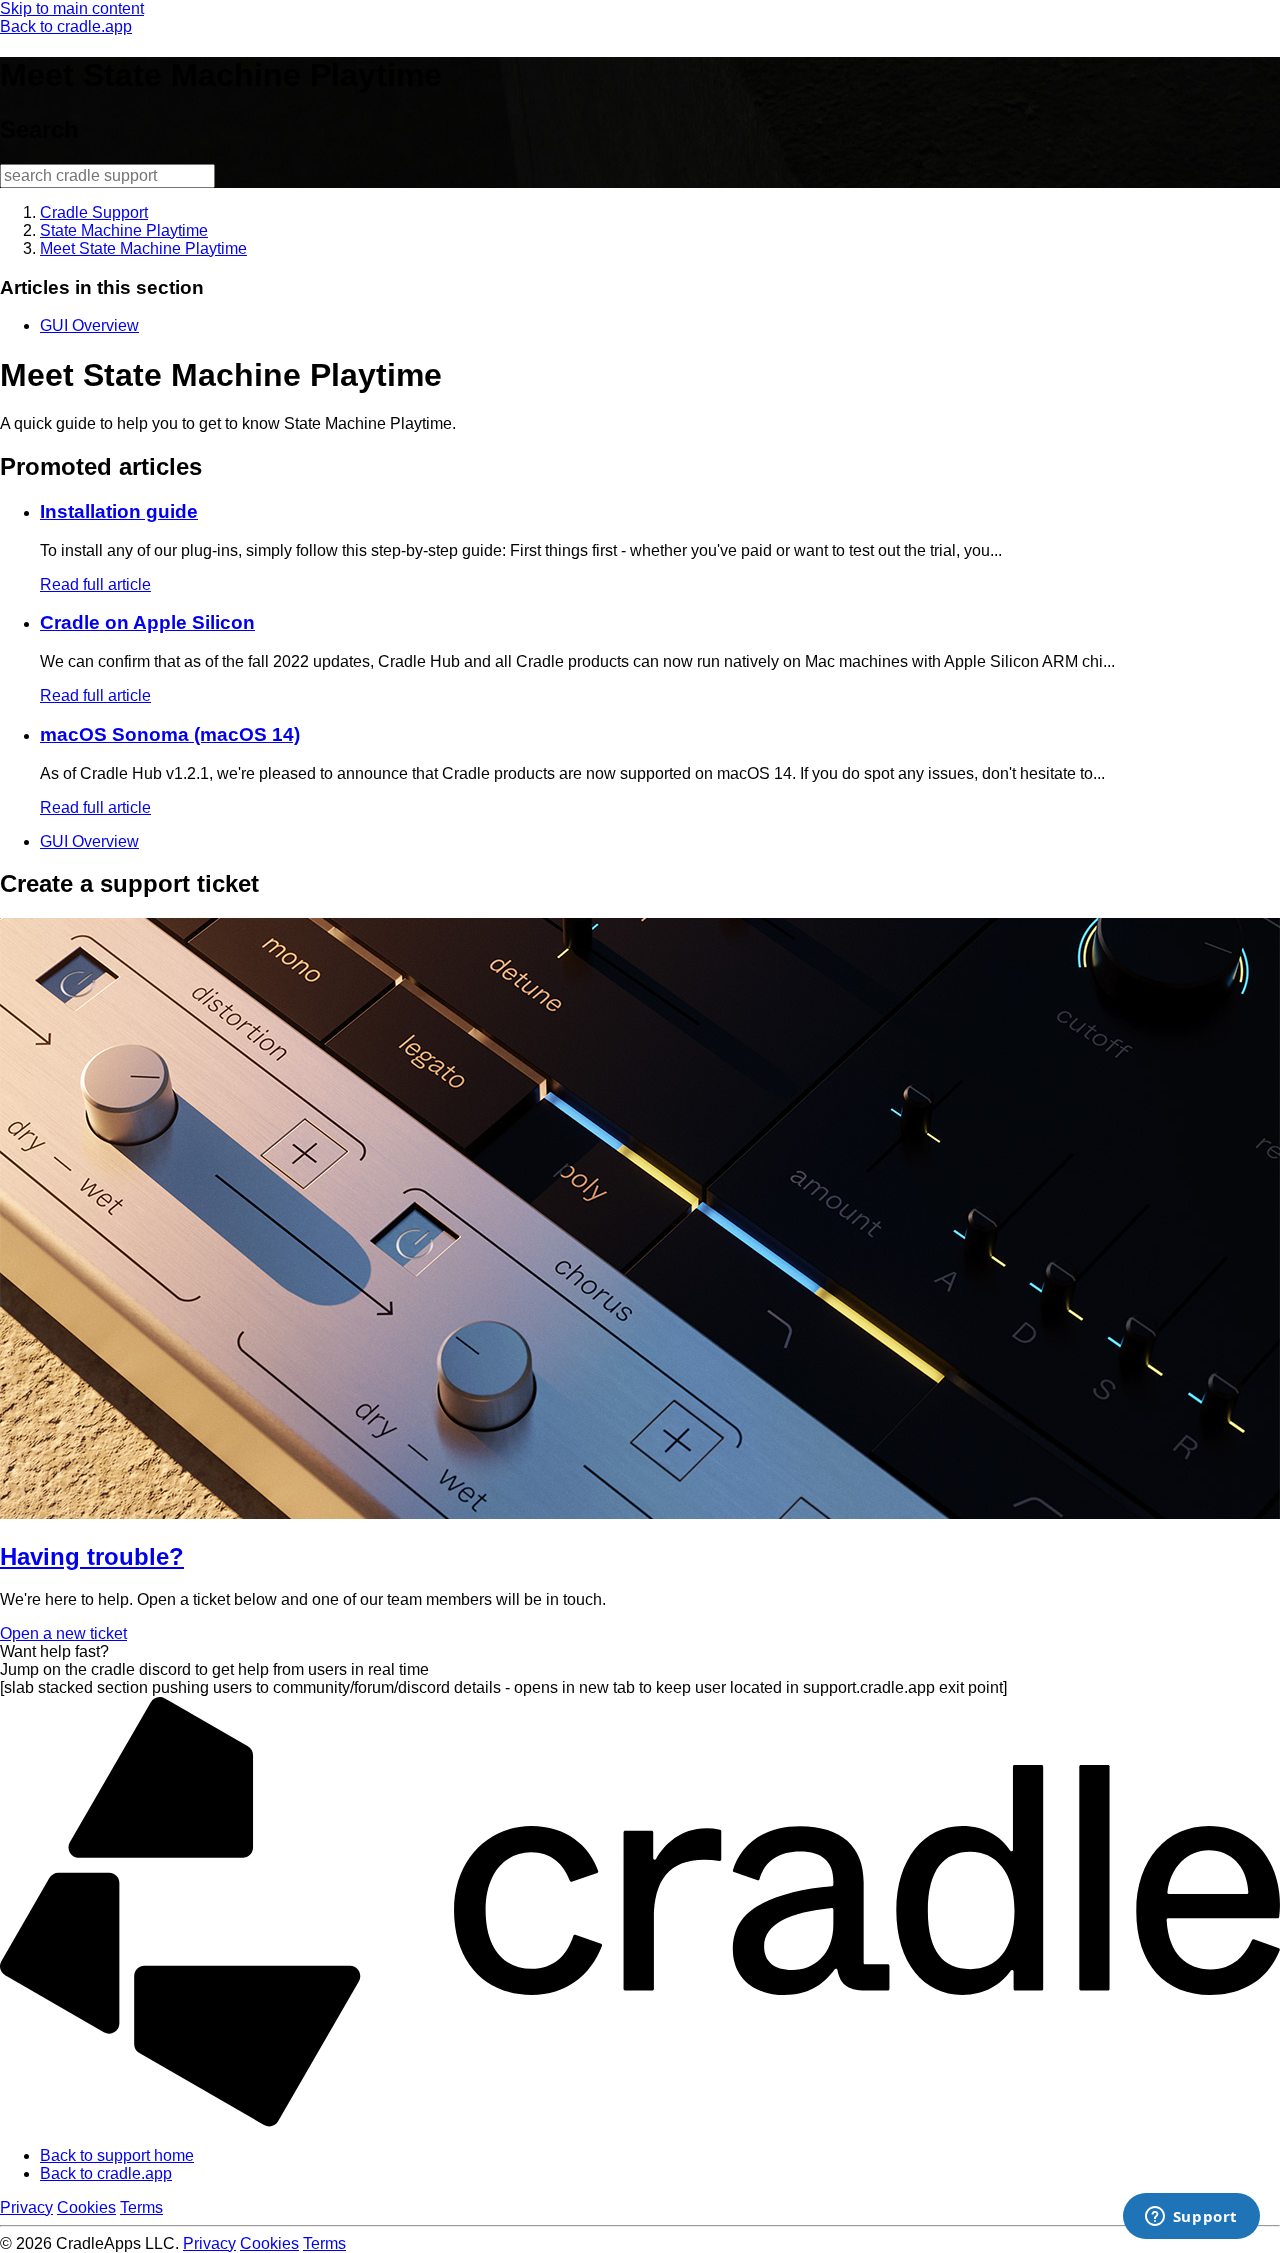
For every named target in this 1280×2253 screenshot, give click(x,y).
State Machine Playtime (124, 230)
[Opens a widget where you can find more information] (1191, 2218)
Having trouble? (92, 1556)
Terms (141, 2207)
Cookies (86, 2207)
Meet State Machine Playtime (143, 248)
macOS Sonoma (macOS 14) (170, 734)
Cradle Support (94, 212)
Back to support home (117, 2155)
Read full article (95, 584)
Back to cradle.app (66, 26)
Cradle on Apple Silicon (147, 622)
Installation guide (119, 511)
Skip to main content (72, 8)
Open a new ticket (63, 1633)
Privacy (26, 2207)
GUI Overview (89, 325)
